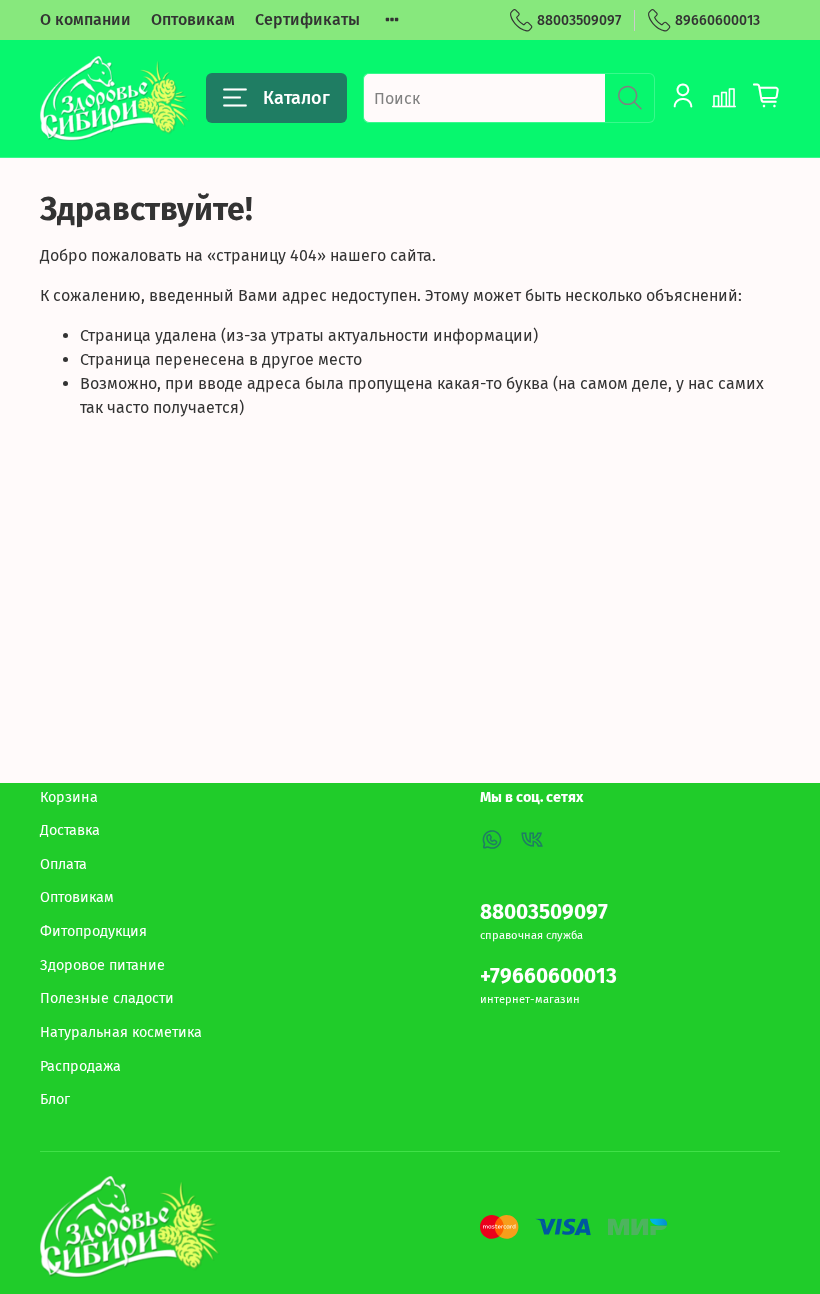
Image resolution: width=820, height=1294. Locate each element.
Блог (55, 1099)
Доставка (70, 830)
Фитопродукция (93, 931)
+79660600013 (548, 976)
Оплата (63, 864)
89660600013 (717, 20)
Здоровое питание (102, 965)
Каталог (296, 98)
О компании (85, 19)
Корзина (69, 797)
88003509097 (579, 20)
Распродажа (80, 1066)
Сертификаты (307, 19)
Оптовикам (193, 19)
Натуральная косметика (121, 1032)
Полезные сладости (107, 998)
